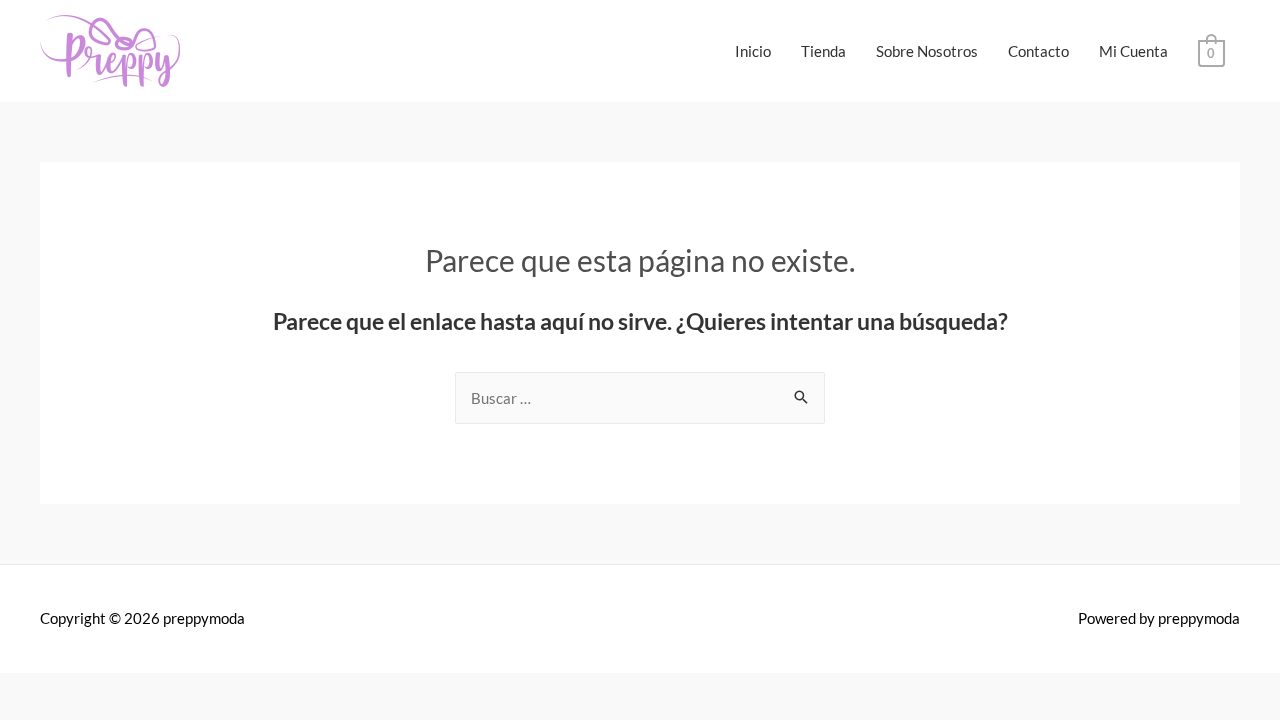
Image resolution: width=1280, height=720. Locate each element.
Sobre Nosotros (927, 51)
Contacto (1038, 51)
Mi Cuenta (1133, 51)
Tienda (823, 51)
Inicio (753, 51)
